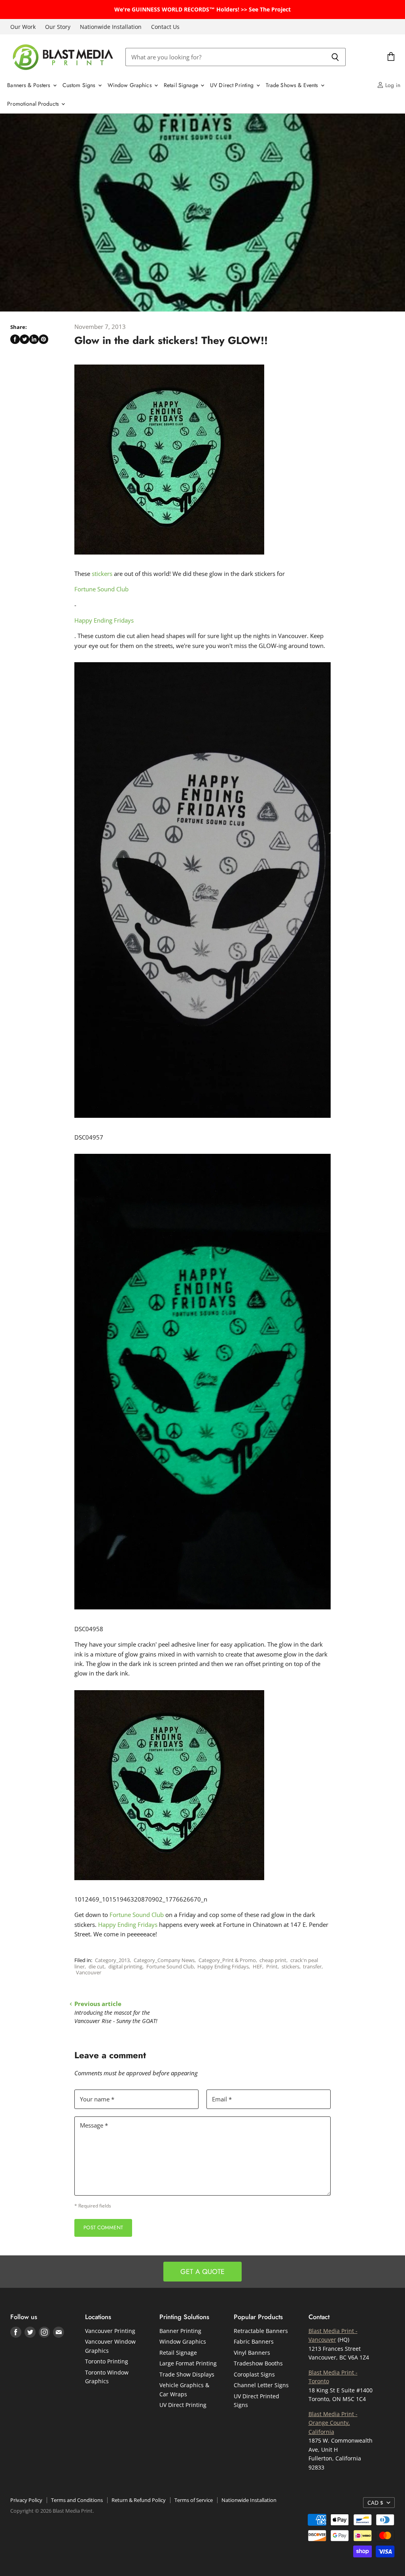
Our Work (23, 27)
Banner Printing (180, 2331)
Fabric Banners (254, 2341)
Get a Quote (202, 2272)
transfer (312, 1966)
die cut (97, 1966)
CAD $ (375, 2503)
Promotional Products (34, 104)
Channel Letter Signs (261, 2385)
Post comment (103, 2227)
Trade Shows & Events (293, 85)
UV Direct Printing (233, 85)
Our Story (58, 27)
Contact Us (165, 27)
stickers (103, 574)
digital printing (125, 1966)
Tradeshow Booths (258, 2363)
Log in (392, 85)
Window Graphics (131, 85)
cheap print (273, 1960)
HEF (257, 1966)
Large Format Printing (188, 2363)
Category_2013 (112, 1960)
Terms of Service (194, 2500)
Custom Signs (80, 85)
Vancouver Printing (110, 2331)
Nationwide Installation (111, 27)
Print (272, 1966)
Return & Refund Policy (139, 2500)
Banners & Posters (30, 85)
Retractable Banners (261, 2331)
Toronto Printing (107, 2361)
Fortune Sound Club (101, 589)
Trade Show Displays (187, 2374)
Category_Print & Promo (227, 1960)
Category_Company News (164, 1960)
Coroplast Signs (254, 2374)
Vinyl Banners (252, 2353)
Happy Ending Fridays (104, 620)
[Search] (335, 57)
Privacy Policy (26, 2500)
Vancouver (89, 1972)
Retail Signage (182, 85)
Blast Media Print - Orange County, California (333, 2423)
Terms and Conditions (77, 2500)
